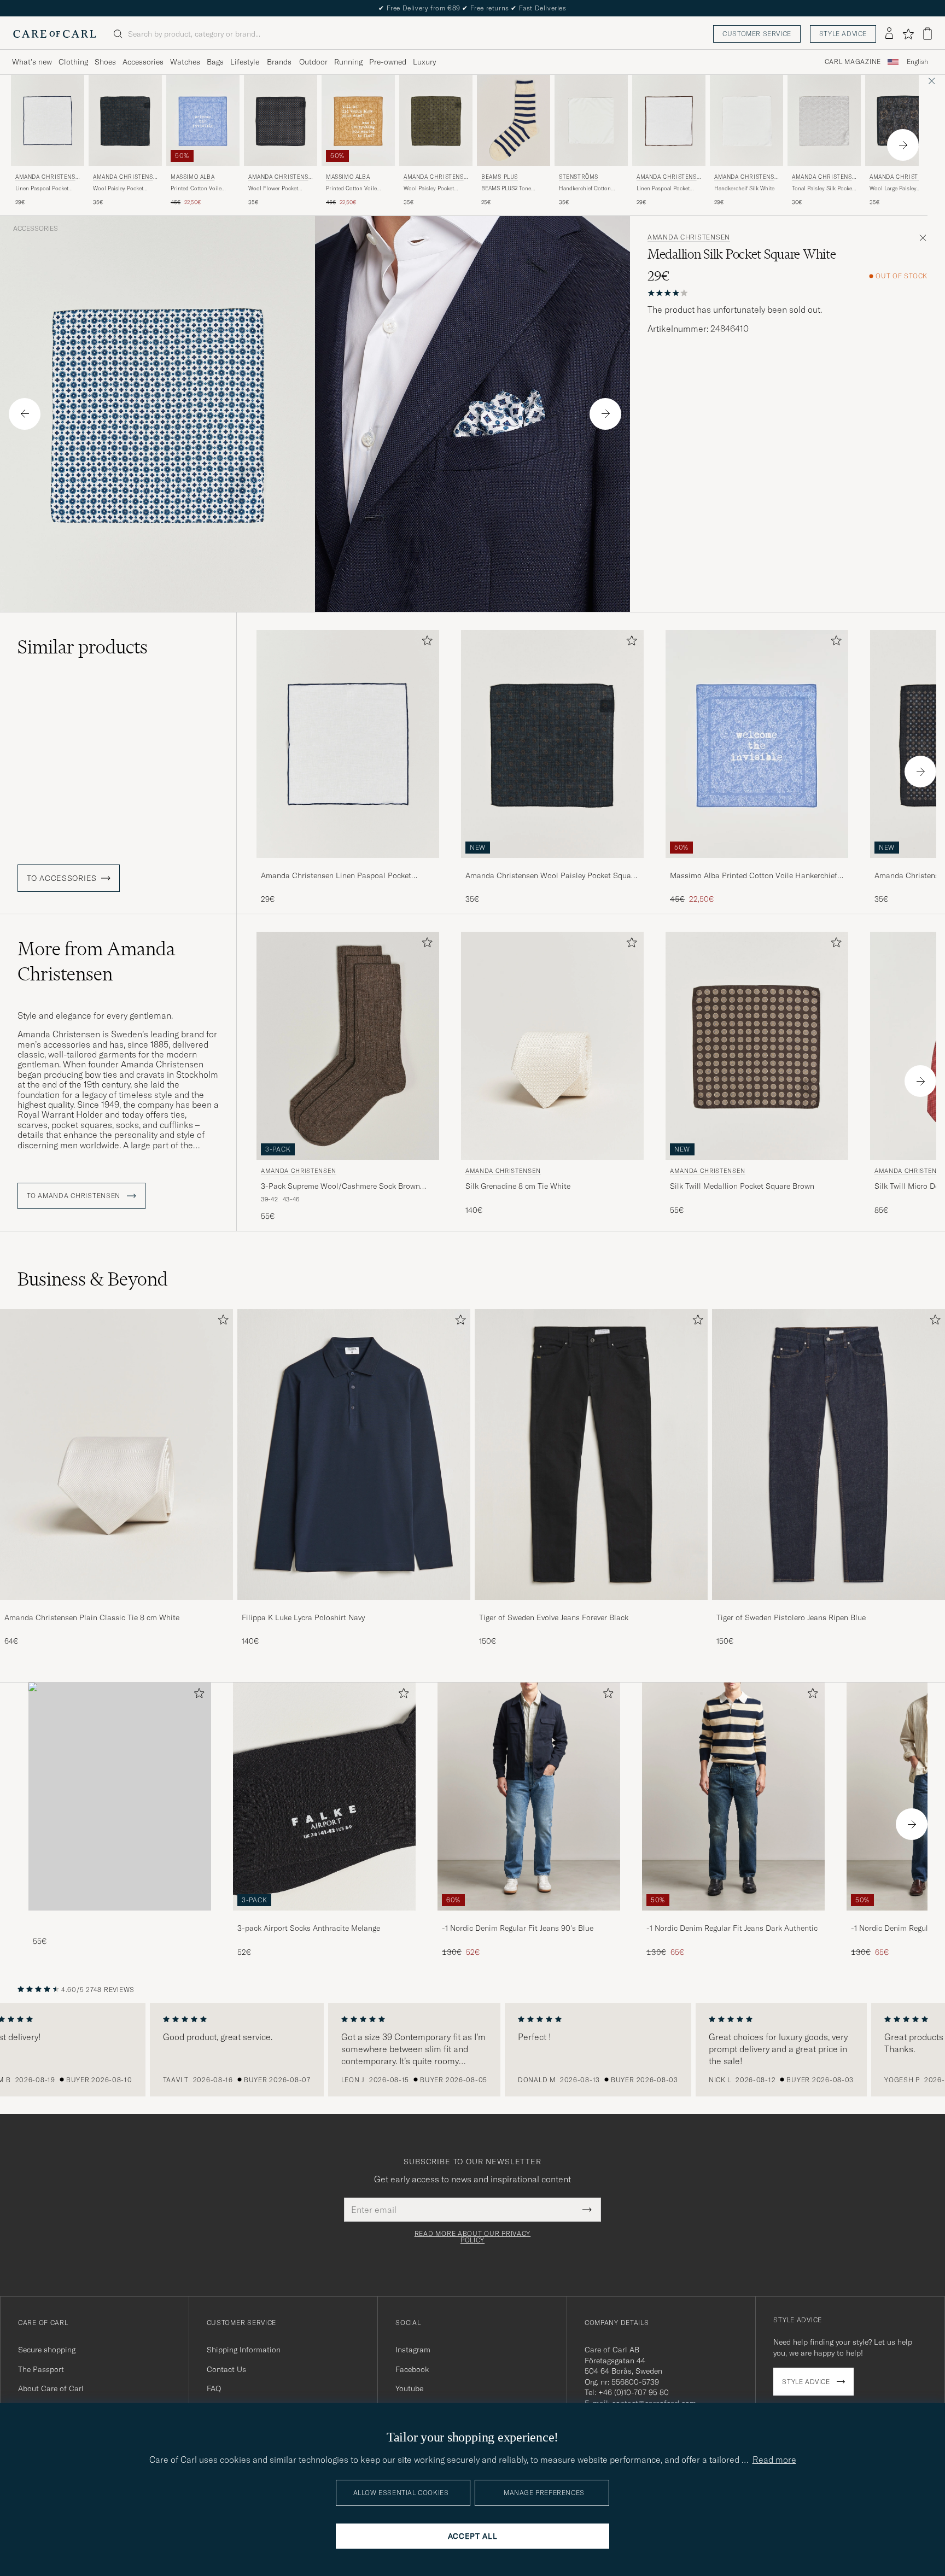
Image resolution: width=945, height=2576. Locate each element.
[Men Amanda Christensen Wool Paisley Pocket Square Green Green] (436, 121)
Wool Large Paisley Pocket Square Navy (894, 189)
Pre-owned (388, 62)
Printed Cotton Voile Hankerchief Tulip (196, 189)
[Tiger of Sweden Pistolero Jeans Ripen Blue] (829, 1607)
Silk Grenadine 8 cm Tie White (518, 1186)
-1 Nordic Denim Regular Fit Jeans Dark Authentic (732, 1928)
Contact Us (226, 2369)
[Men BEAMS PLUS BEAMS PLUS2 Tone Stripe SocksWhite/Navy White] (514, 121)
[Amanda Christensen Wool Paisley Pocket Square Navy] (552, 865)
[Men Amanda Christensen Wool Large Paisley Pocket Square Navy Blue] (902, 121)
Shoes (105, 62)
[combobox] (917, 62)
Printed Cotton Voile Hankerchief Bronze (351, 189)
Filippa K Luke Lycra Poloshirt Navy (303, 1617)
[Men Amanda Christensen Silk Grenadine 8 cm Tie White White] (552, 1046)
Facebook (412, 2369)
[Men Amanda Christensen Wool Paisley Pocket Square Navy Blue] (125, 121)
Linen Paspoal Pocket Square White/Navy (42, 189)
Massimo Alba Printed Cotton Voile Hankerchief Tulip (754, 876)
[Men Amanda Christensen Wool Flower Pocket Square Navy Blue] (281, 121)
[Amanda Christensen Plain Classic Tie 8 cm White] (116, 1607)
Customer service (757, 34)
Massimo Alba (192, 177)
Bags (215, 62)
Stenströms (579, 177)
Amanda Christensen (47, 178)
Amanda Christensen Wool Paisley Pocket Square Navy (552, 876)
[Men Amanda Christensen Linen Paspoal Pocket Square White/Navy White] (48, 121)
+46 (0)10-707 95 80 (634, 2392)
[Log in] (889, 34)
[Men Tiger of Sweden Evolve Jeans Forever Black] (591, 1455)
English (917, 62)
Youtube (409, 2388)
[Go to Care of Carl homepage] (55, 34)
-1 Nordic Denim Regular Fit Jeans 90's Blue (518, 1928)
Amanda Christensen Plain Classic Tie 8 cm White (92, 1617)
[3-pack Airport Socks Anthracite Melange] (324, 1918)
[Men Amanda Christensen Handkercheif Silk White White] (746, 121)
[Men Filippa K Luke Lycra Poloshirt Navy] (354, 1455)
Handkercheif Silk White (744, 188)
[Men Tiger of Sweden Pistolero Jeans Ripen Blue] (829, 1455)
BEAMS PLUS (500, 177)
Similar (83, 647)
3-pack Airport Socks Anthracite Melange (309, 1928)
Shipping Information (244, 2350)
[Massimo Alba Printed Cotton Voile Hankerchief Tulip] (757, 865)
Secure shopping (47, 2350)
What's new (32, 62)
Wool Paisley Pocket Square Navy (118, 189)
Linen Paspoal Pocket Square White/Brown (663, 189)
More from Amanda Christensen (96, 961)
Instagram (413, 2350)
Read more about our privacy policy (472, 2237)
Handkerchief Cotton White (585, 189)
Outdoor (313, 62)
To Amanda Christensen (75, 1196)
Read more (774, 2460)
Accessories (143, 62)
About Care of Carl (51, 2388)
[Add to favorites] (425, 643)
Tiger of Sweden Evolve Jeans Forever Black (554, 1617)
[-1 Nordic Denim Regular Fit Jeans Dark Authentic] (733, 1918)
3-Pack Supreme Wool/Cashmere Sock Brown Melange (340, 1187)
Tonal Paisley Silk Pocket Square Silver (823, 189)
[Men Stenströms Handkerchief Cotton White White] (591, 121)
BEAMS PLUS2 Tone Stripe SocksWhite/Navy (511, 189)
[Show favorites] (908, 34)
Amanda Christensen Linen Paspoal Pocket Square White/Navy (336, 876)
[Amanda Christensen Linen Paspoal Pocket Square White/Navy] (348, 865)
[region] (472, 2050)
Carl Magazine (853, 62)
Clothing (73, 62)
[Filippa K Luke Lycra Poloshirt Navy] (354, 1607)
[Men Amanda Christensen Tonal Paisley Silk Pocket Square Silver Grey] (824, 121)
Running (348, 62)
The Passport (41, 2369)
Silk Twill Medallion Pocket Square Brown (742, 1186)
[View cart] (927, 34)
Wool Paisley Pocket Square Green (429, 189)
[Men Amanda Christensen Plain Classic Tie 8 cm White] (116, 1455)
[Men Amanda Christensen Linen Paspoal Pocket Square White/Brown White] (669, 121)
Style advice (843, 34)
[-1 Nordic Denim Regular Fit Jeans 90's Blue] (529, 1918)
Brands (279, 62)
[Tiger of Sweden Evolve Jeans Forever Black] (591, 1607)
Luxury (424, 62)
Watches (185, 62)
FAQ (214, 2388)
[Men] (120, 1797)
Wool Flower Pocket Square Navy (273, 189)
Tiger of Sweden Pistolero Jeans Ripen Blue (791, 1617)
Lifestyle (245, 62)
